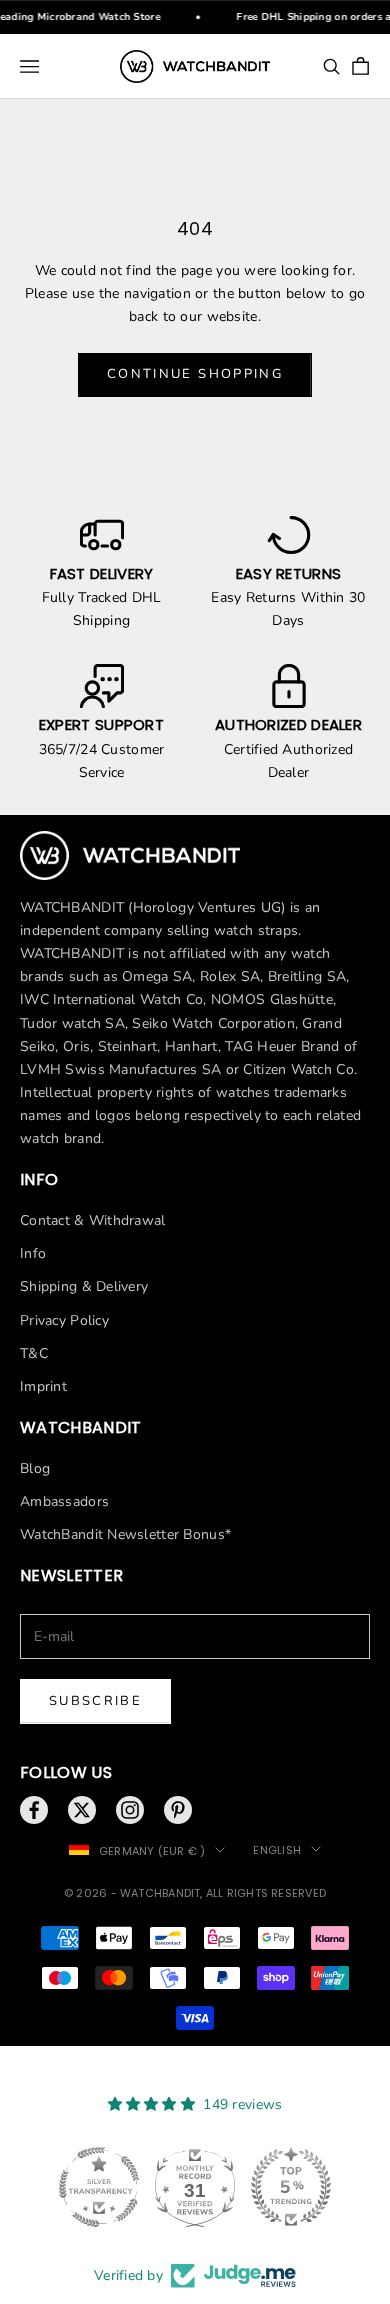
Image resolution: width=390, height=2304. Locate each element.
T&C (34, 1353)
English (277, 1850)
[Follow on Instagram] (130, 1810)
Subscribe (95, 1701)
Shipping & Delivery (84, 1286)
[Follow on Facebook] (34, 1810)
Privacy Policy (64, 1320)
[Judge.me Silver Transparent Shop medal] (99, 2187)
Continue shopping (195, 374)
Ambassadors (64, 1501)
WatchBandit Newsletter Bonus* (125, 1534)
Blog (35, 1468)
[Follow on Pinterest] (178, 1810)
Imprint (43, 1386)
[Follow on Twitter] (82, 1810)
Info (33, 1253)
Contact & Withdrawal (93, 1220)
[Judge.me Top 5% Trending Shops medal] (291, 2187)
